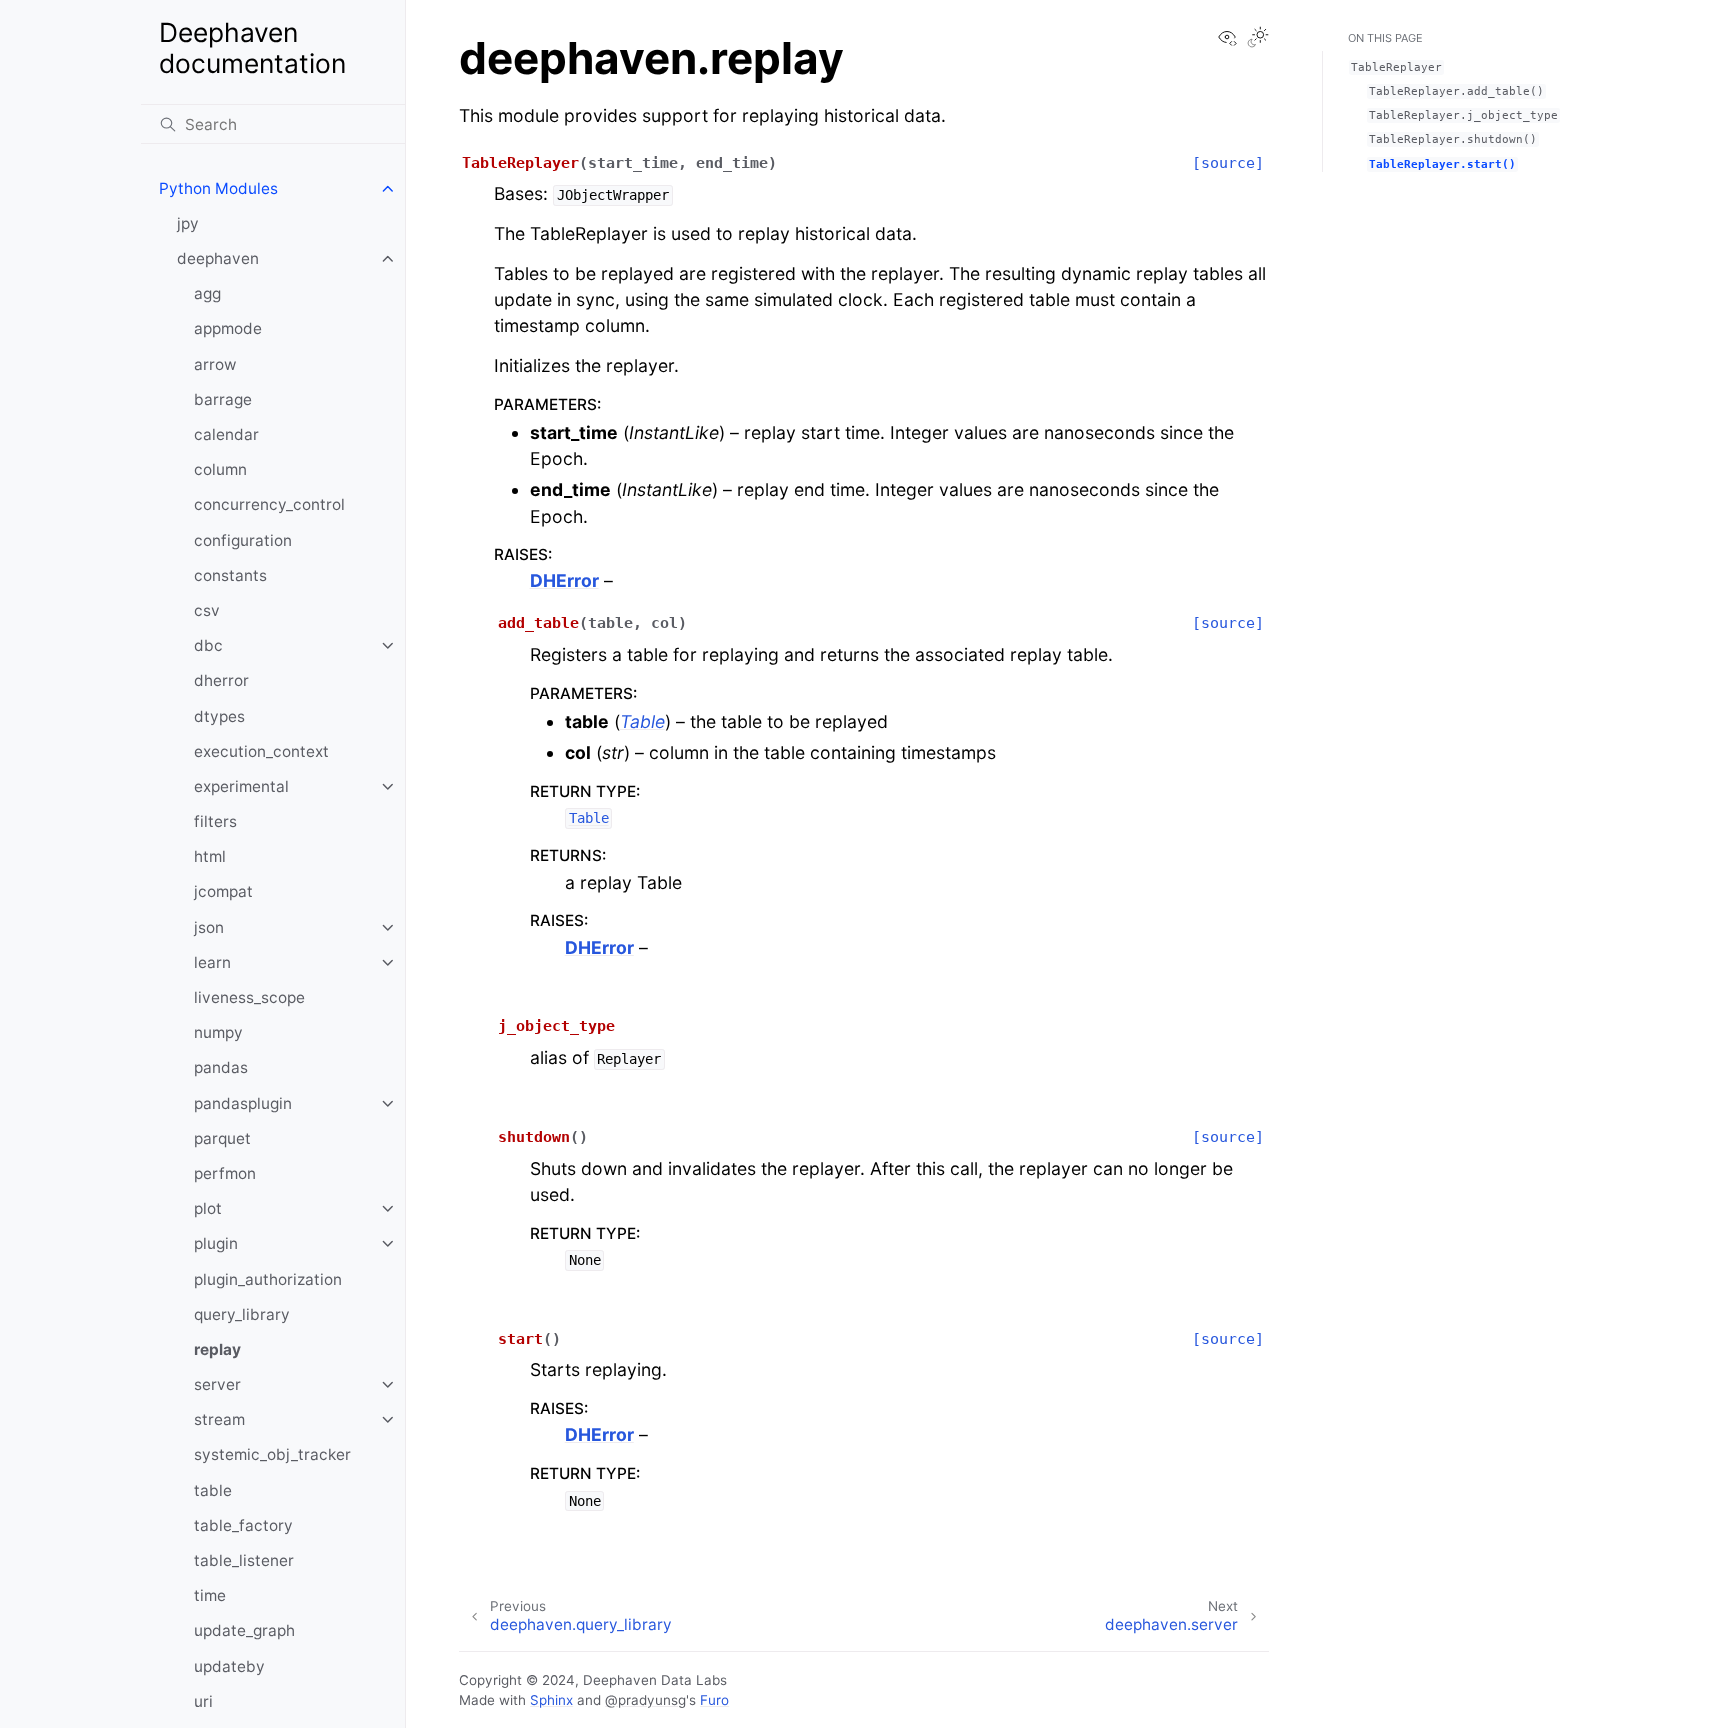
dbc (208, 645)
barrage (223, 399)
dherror (221, 680)
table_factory (243, 1525)
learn (212, 962)
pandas (221, 1067)
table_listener (244, 1560)
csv (207, 610)
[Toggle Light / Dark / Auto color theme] (1258, 39)
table (213, 1490)
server (217, 1384)
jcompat (223, 891)
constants (230, 575)
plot (208, 1208)
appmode (228, 328)
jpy (188, 223)
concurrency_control (269, 504)
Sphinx (551, 1700)
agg (207, 293)
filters (215, 821)
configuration (243, 540)
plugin (216, 1243)
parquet (222, 1138)
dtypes (219, 716)
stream (219, 1419)
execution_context (261, 751)
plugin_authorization (268, 1279)
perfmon (225, 1173)
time (210, 1595)
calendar (226, 434)
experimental (241, 786)
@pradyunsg (645, 1700)
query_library (242, 1314)
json (209, 927)
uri (203, 1701)
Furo (714, 1700)
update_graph (244, 1630)
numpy (218, 1032)
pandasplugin (243, 1103)
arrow (215, 364)
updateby (229, 1666)
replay (217, 1349)
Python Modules (218, 188)
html (210, 856)
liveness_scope (249, 997)
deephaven (218, 258)
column (220, 469)
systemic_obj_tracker (272, 1454)
